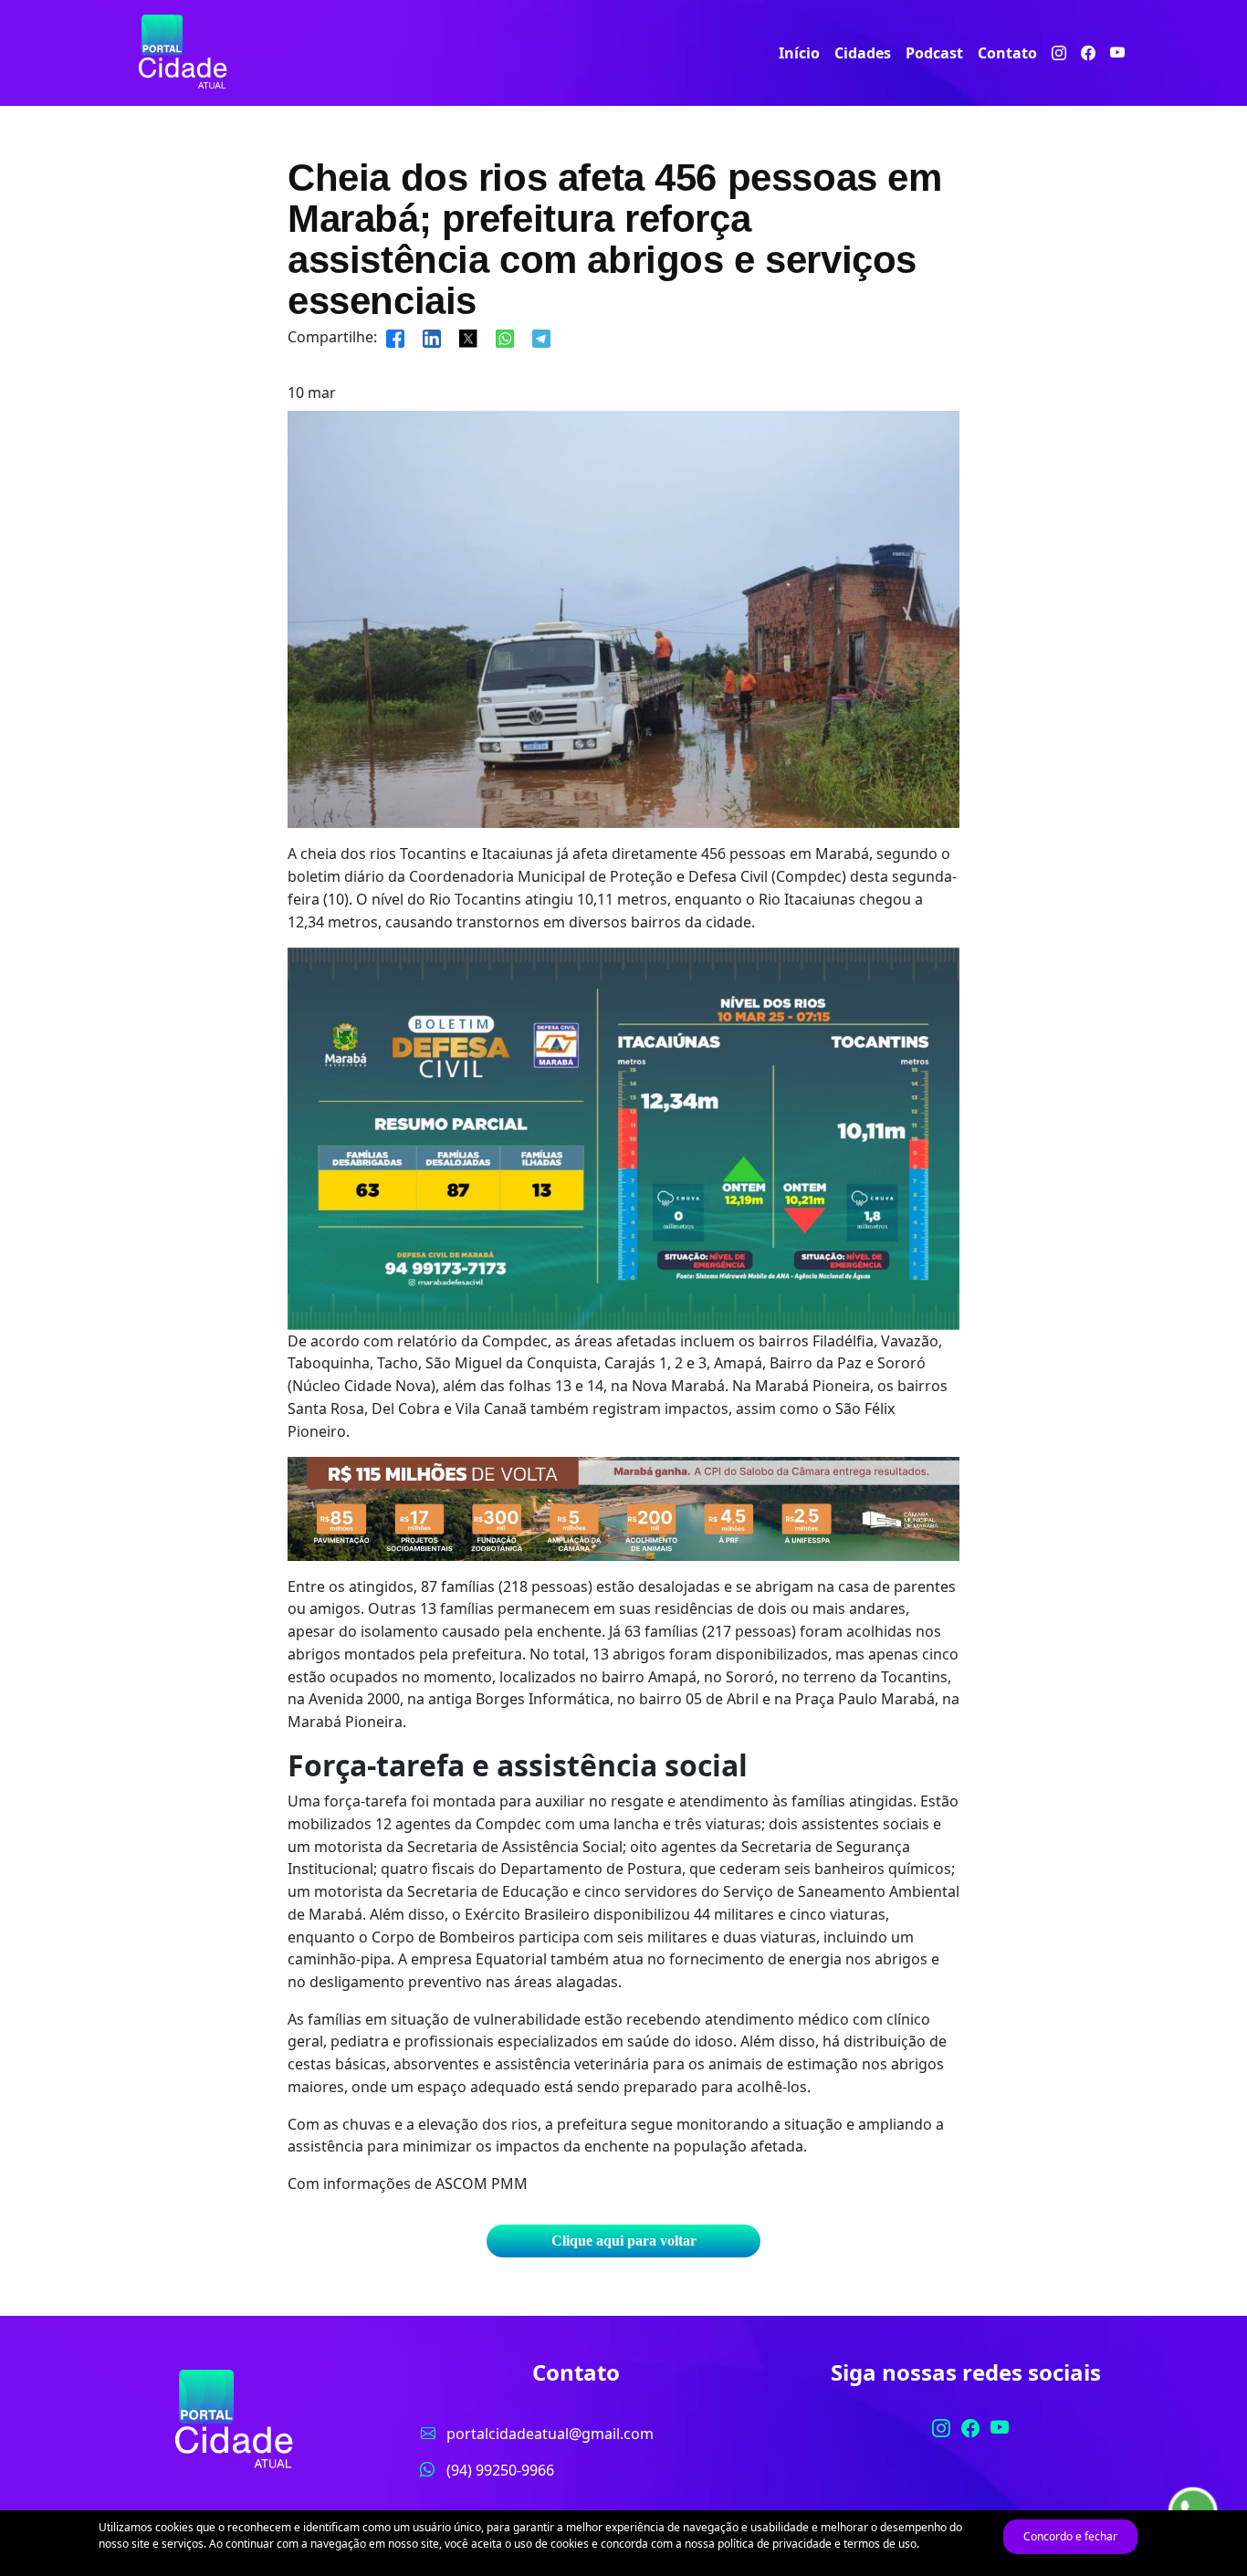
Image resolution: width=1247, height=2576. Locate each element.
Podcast (934, 53)
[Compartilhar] (395, 337)
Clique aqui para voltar (624, 2241)
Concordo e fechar (1070, 2536)
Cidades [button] (863, 53)
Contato (1007, 53)
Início (799, 53)
